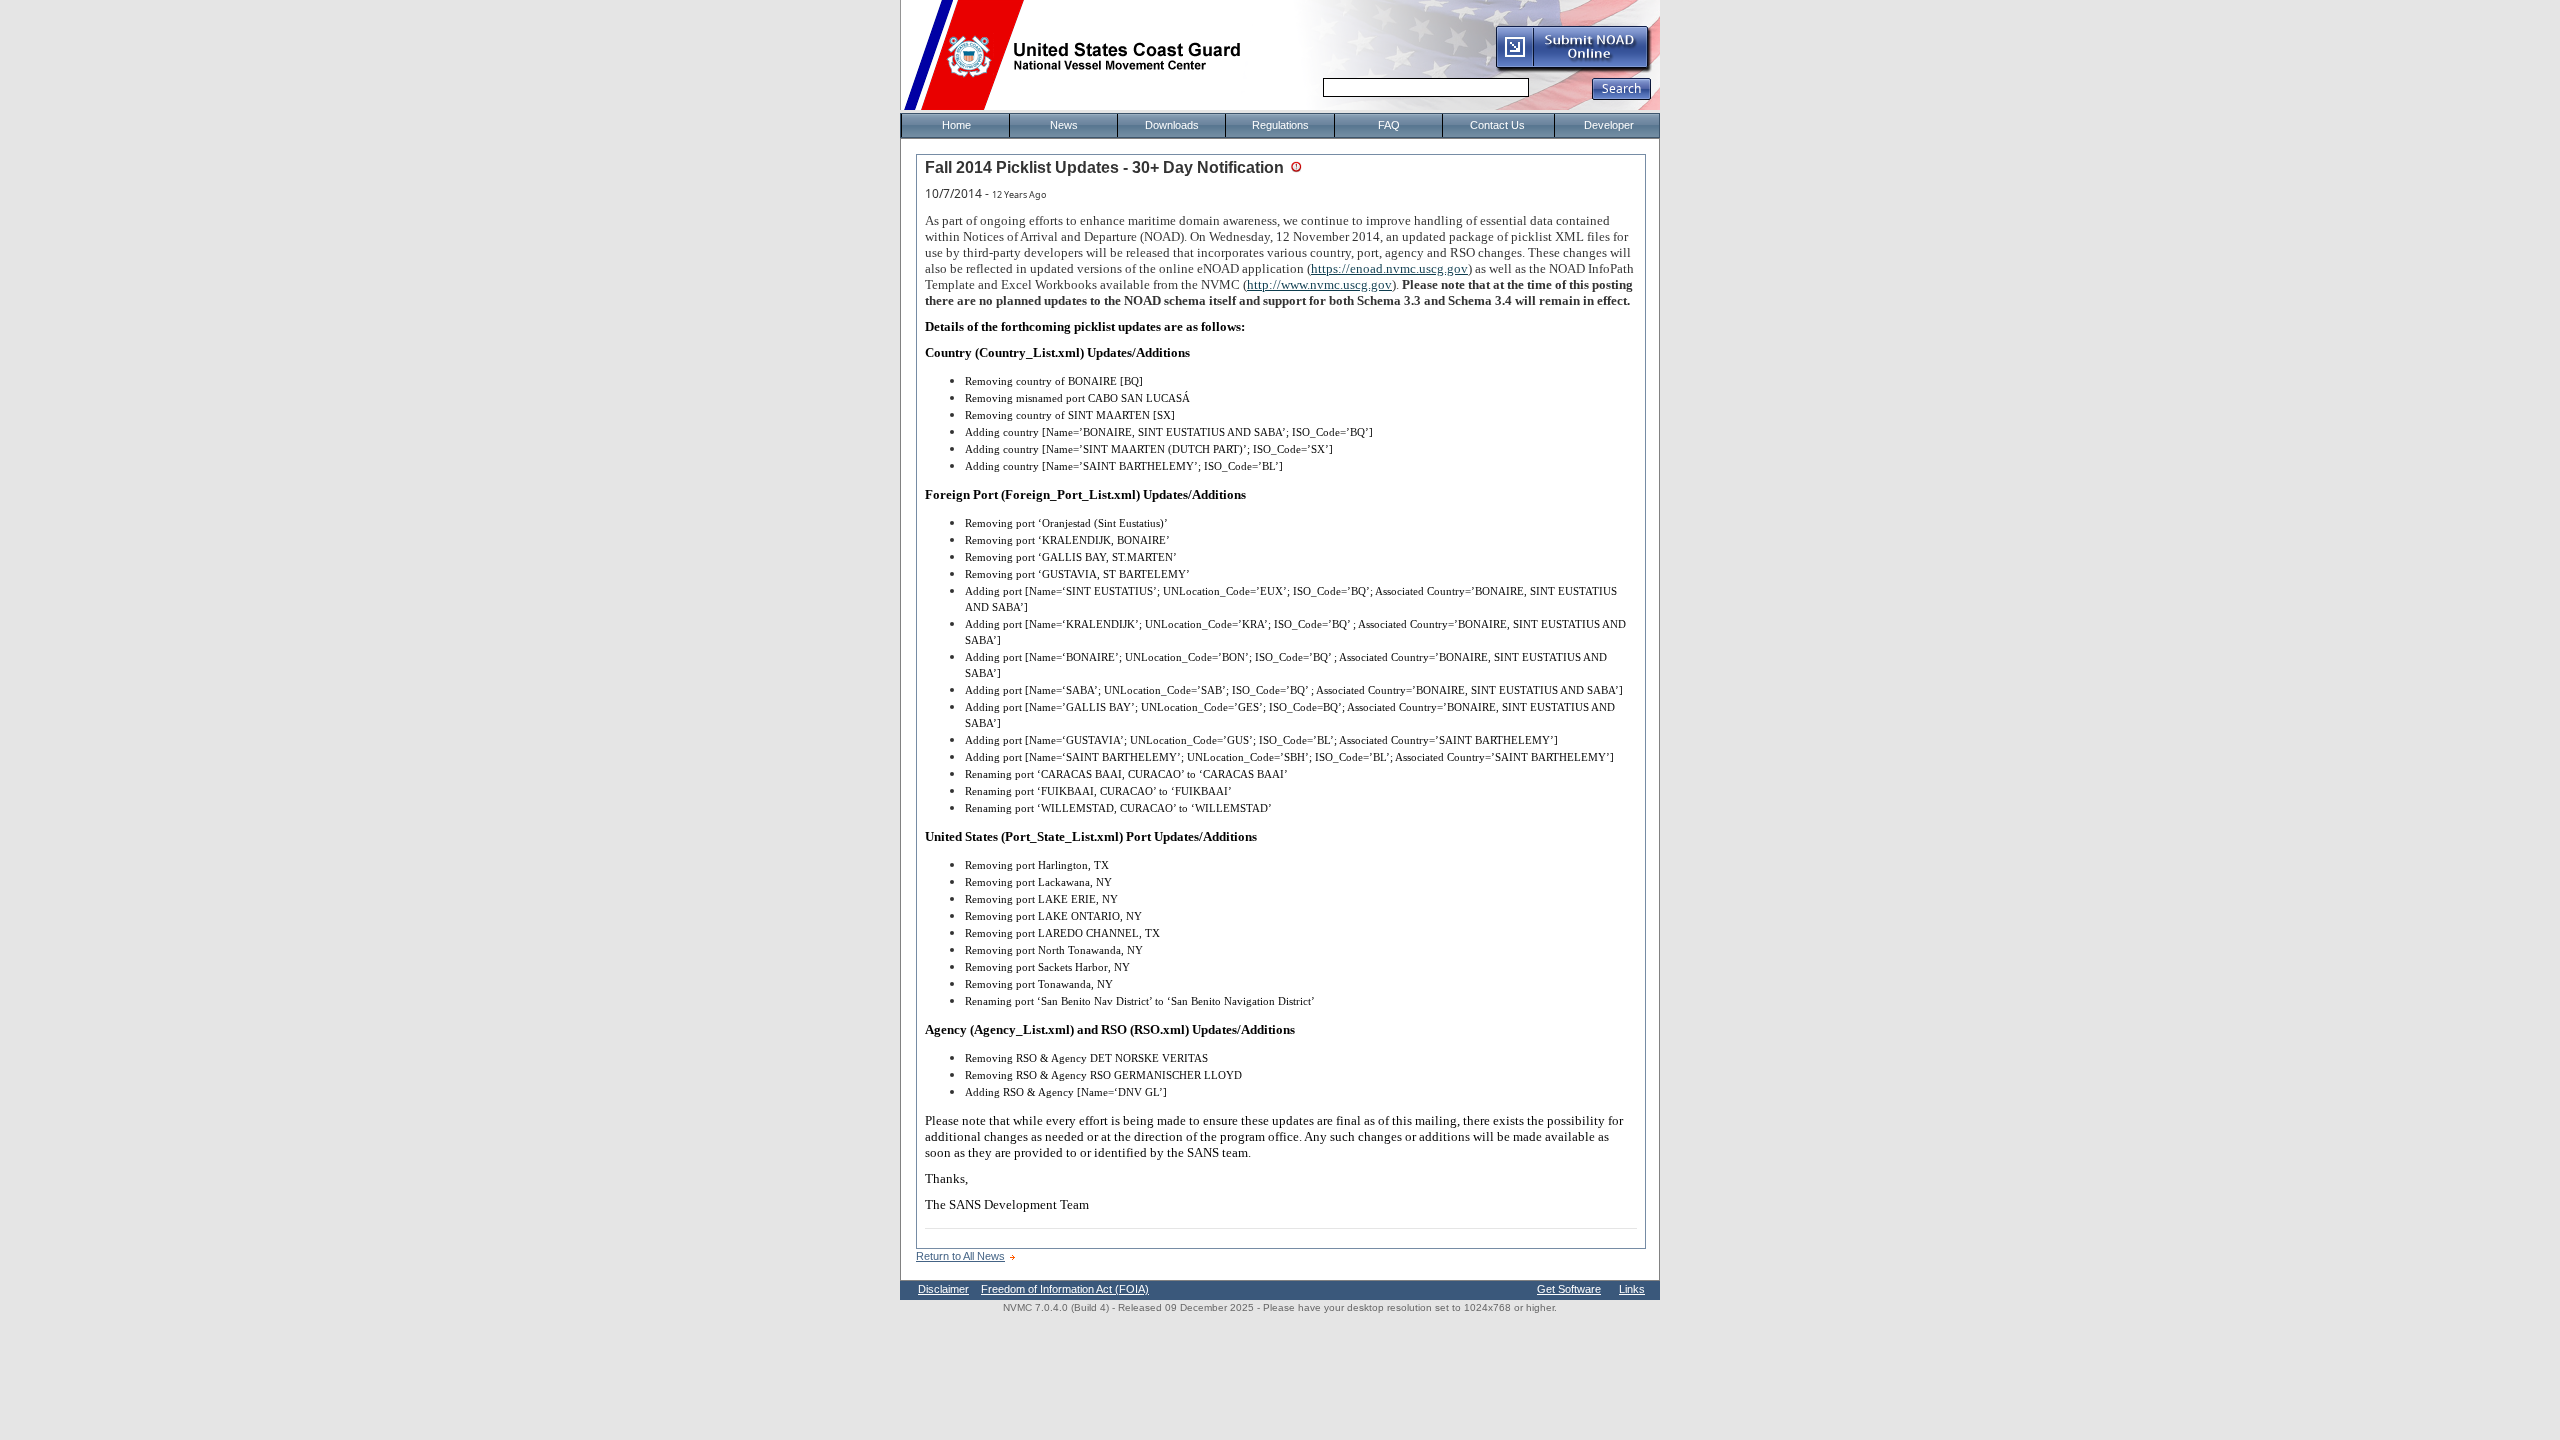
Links (1632, 1289)
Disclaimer (943, 1289)
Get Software (1569, 1289)
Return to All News (960, 1256)
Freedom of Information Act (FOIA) (1065, 1289)
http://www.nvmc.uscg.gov (1319, 284)
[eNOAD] (1573, 69)
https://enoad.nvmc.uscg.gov (1389, 268)
